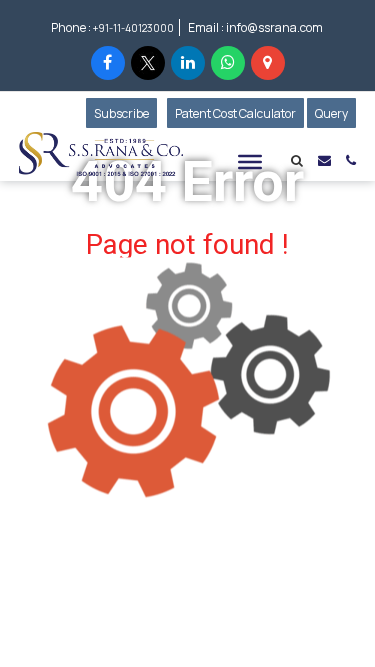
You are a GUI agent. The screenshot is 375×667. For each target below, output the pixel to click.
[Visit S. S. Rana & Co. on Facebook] (108, 63)
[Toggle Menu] (250, 162)
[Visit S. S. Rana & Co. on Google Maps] (268, 63)
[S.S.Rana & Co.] (101, 154)
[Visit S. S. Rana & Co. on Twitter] (148, 63)
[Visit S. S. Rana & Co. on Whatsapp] (228, 63)
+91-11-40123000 (133, 28)
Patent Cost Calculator (235, 113)
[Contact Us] (351, 160)
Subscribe (125, 113)
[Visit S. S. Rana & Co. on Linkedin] (188, 63)
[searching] (297, 161)
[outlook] (324, 160)
